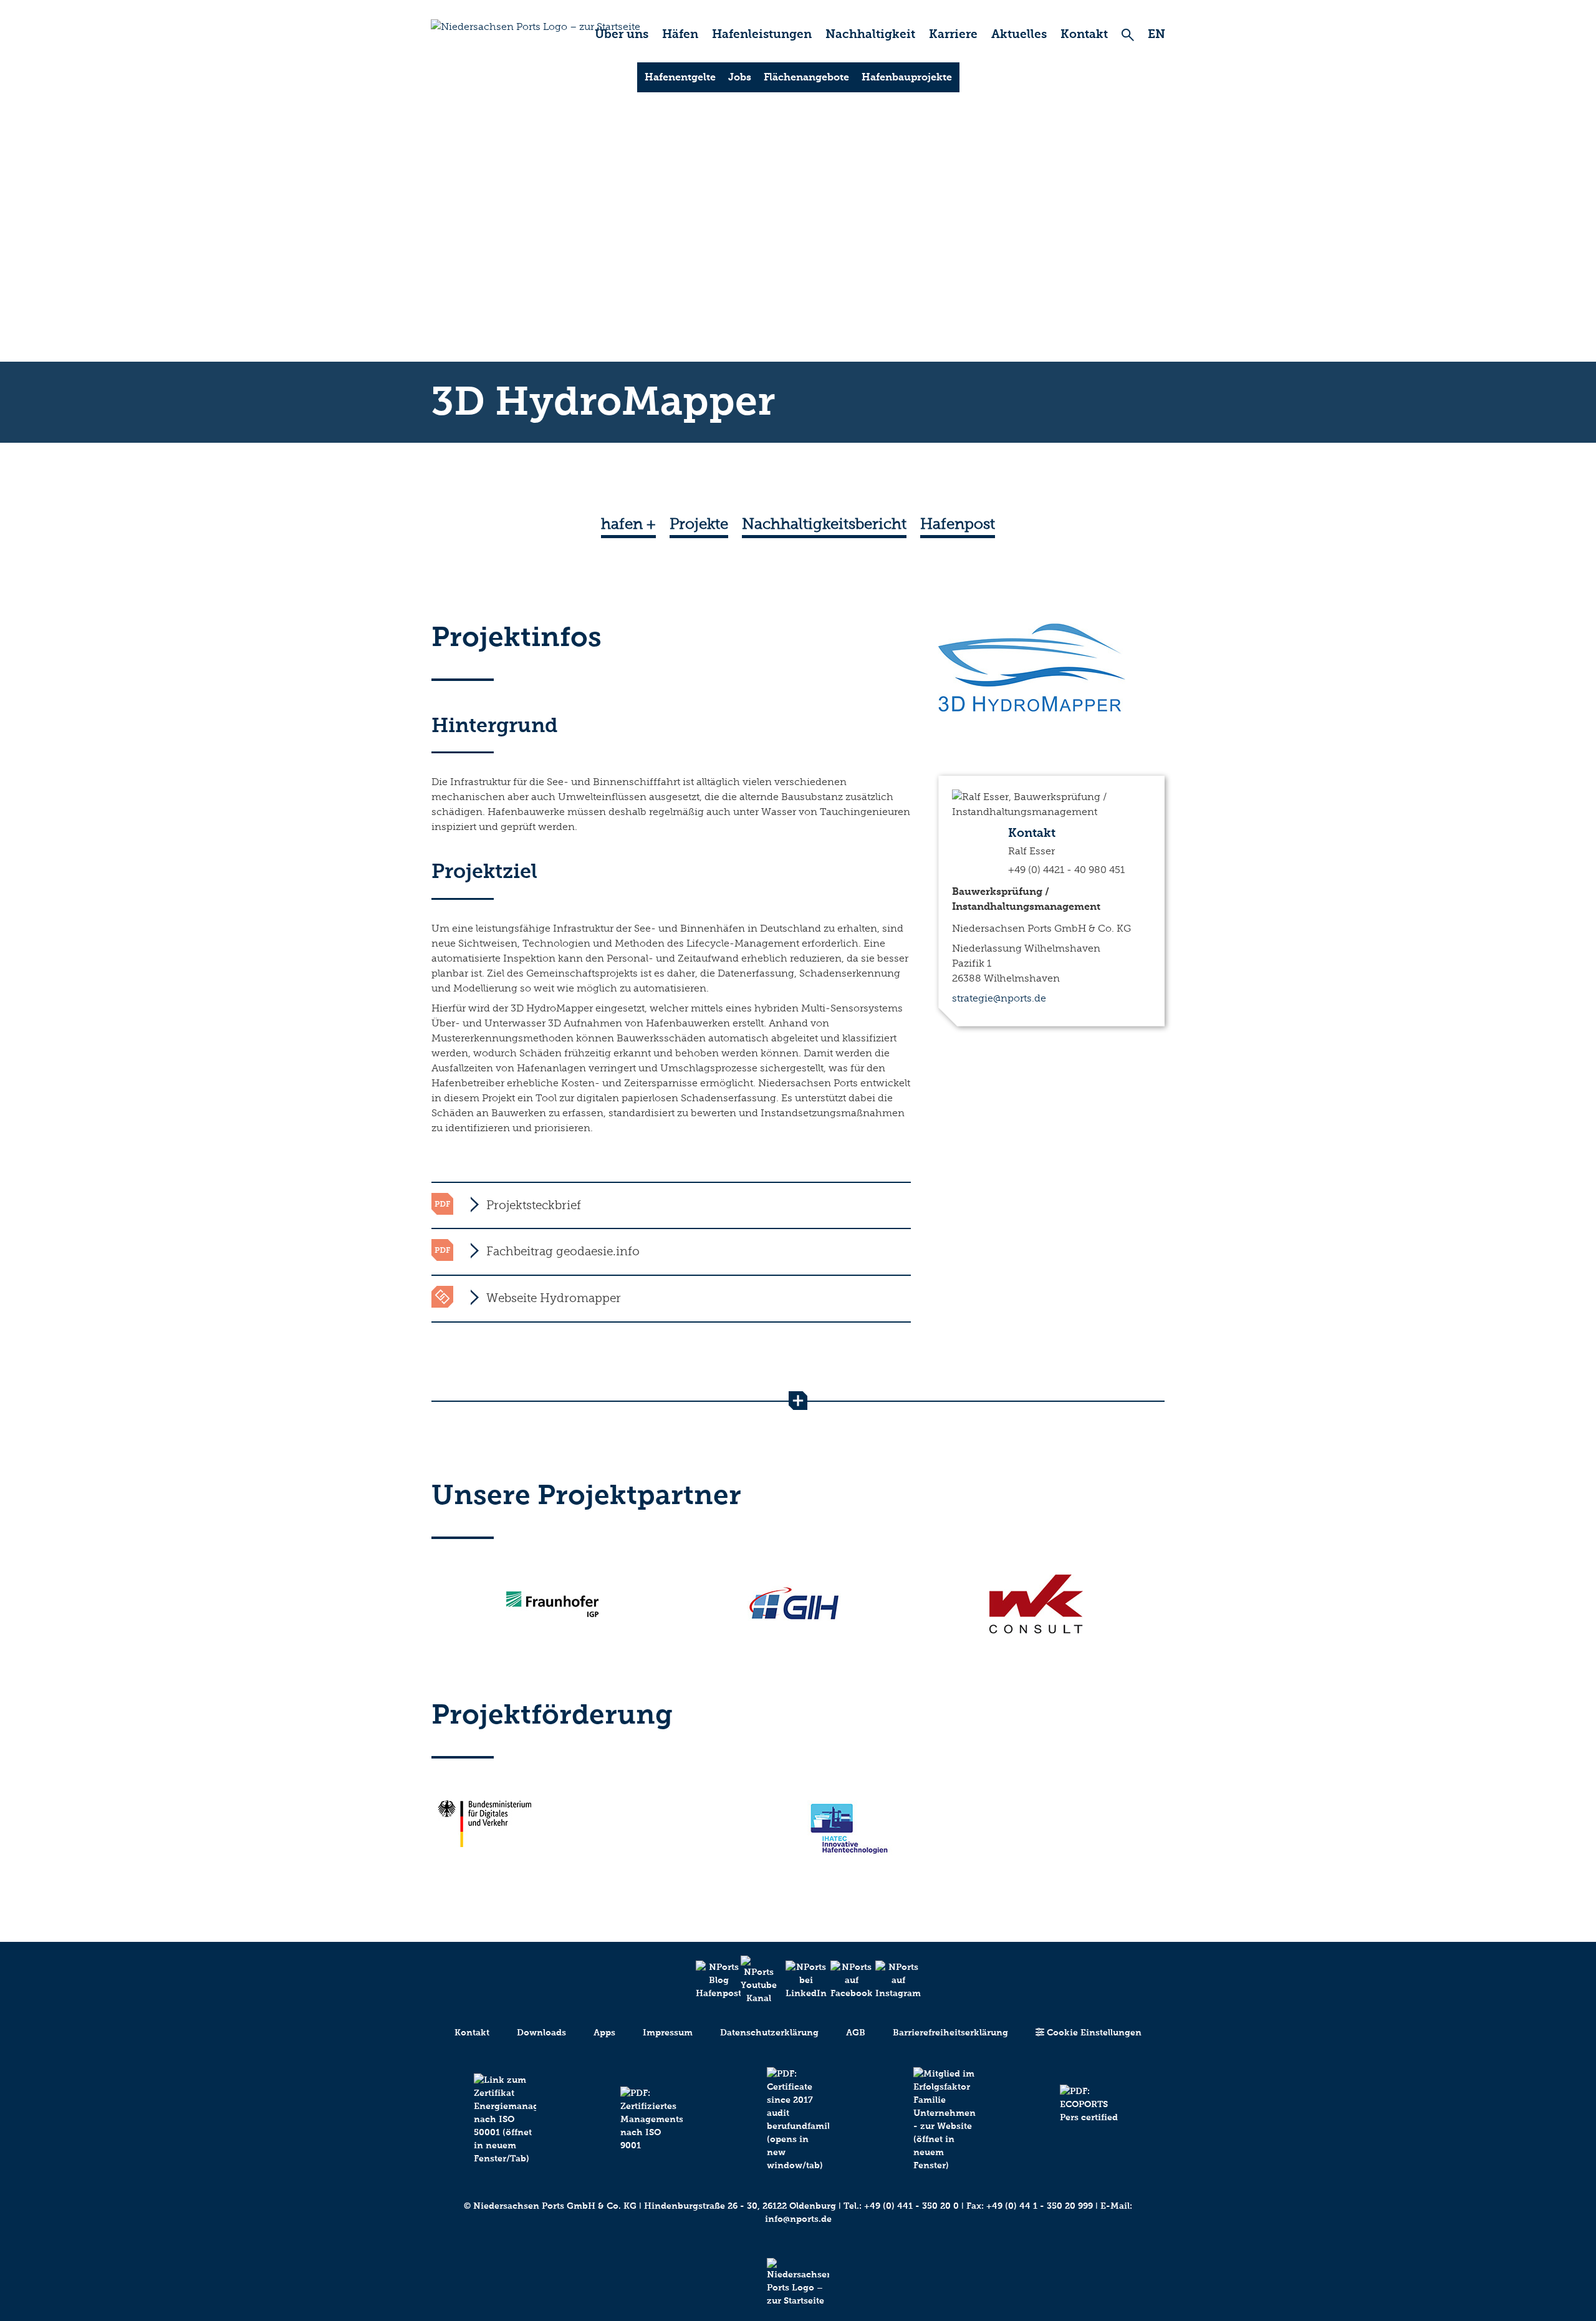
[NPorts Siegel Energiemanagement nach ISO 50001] (505, 2119)
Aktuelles (1019, 34)
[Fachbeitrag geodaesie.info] (442, 1249)
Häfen (680, 34)
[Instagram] (888, 1980)
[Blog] (708, 1980)
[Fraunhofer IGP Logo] (552, 1604)
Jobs (740, 77)
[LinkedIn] (798, 1980)
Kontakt (1084, 34)
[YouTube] (753, 1980)
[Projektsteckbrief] (442, 1203)
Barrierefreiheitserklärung (950, 2033)
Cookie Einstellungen (1093, 2033)
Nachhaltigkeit (870, 34)
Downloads (541, 2033)
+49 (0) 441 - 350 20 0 (911, 2206)
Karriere (953, 34)
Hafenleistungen (762, 34)
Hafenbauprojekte (907, 77)
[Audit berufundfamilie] (798, 2120)
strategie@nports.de (999, 998)
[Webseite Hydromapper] (442, 1296)
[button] (671, 1205)
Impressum (668, 2033)
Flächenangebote (806, 77)
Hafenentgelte (680, 77)
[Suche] (1128, 35)
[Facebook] (843, 1980)
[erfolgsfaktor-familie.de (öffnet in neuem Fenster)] (945, 2120)
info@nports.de (798, 2219)
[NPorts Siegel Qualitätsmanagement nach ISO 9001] (651, 2119)
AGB (856, 2033)
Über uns (622, 34)
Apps (604, 2033)
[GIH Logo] (794, 1604)
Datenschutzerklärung (769, 2033)
